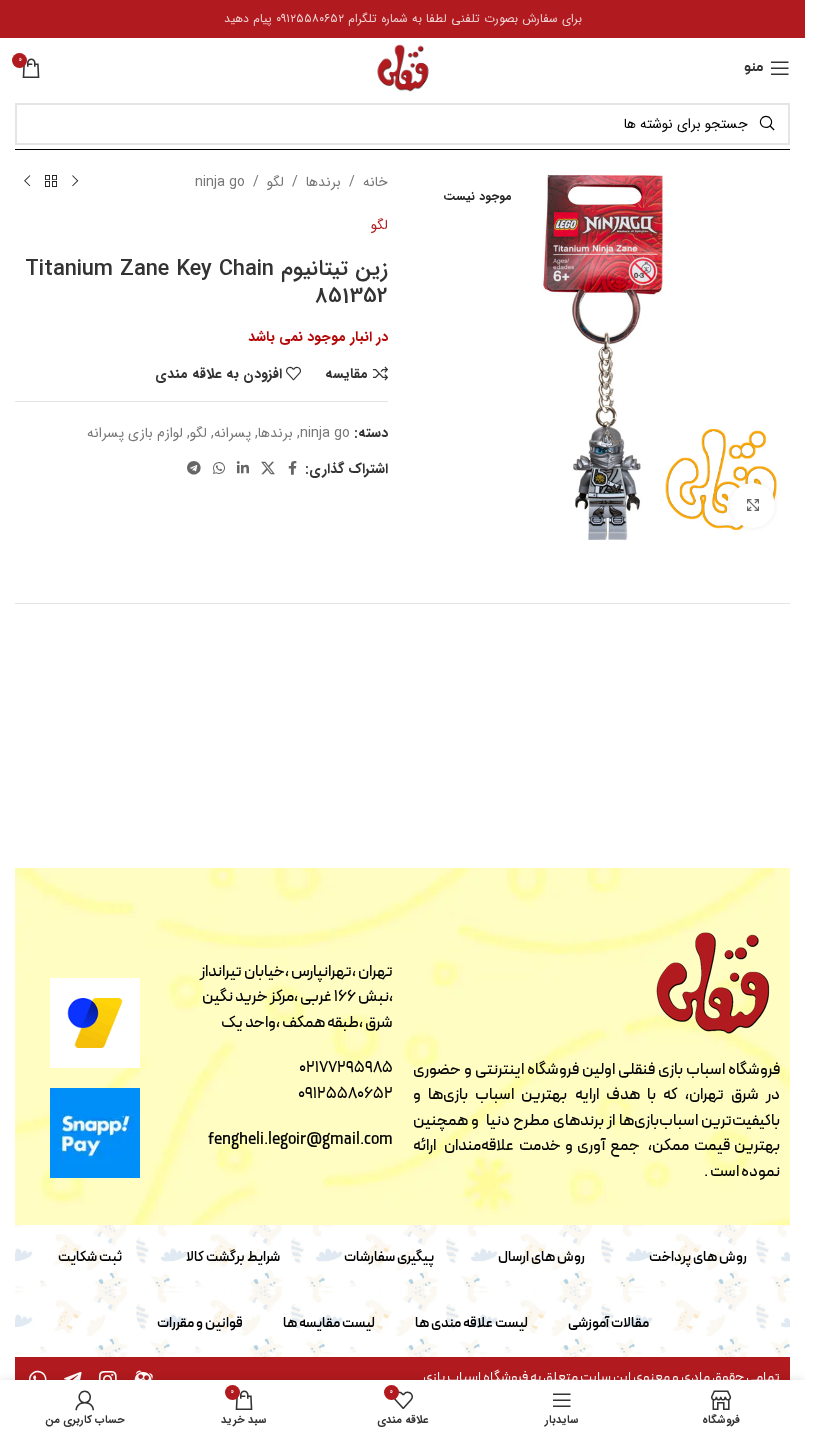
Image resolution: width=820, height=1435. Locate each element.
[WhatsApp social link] (219, 469)
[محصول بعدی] (27, 182)
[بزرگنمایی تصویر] (752, 505)
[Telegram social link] (194, 469)
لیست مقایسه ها (329, 1323)
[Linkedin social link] (243, 469)
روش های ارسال (541, 1257)
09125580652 (345, 1094)
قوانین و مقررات (200, 1323)
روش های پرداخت (698, 1257)
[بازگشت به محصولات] (51, 182)
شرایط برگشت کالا (233, 1257)
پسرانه (232, 433)
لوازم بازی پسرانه (135, 433)
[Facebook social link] (293, 469)
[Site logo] (403, 67)
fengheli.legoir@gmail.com (300, 1140)
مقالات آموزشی (608, 1323)
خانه (375, 182)
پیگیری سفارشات (389, 1257)
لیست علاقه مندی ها (471, 1323)
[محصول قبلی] (75, 182)
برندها (323, 182)
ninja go (220, 182)
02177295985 (346, 1068)
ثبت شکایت (90, 1257)
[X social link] (268, 469)
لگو (275, 182)
